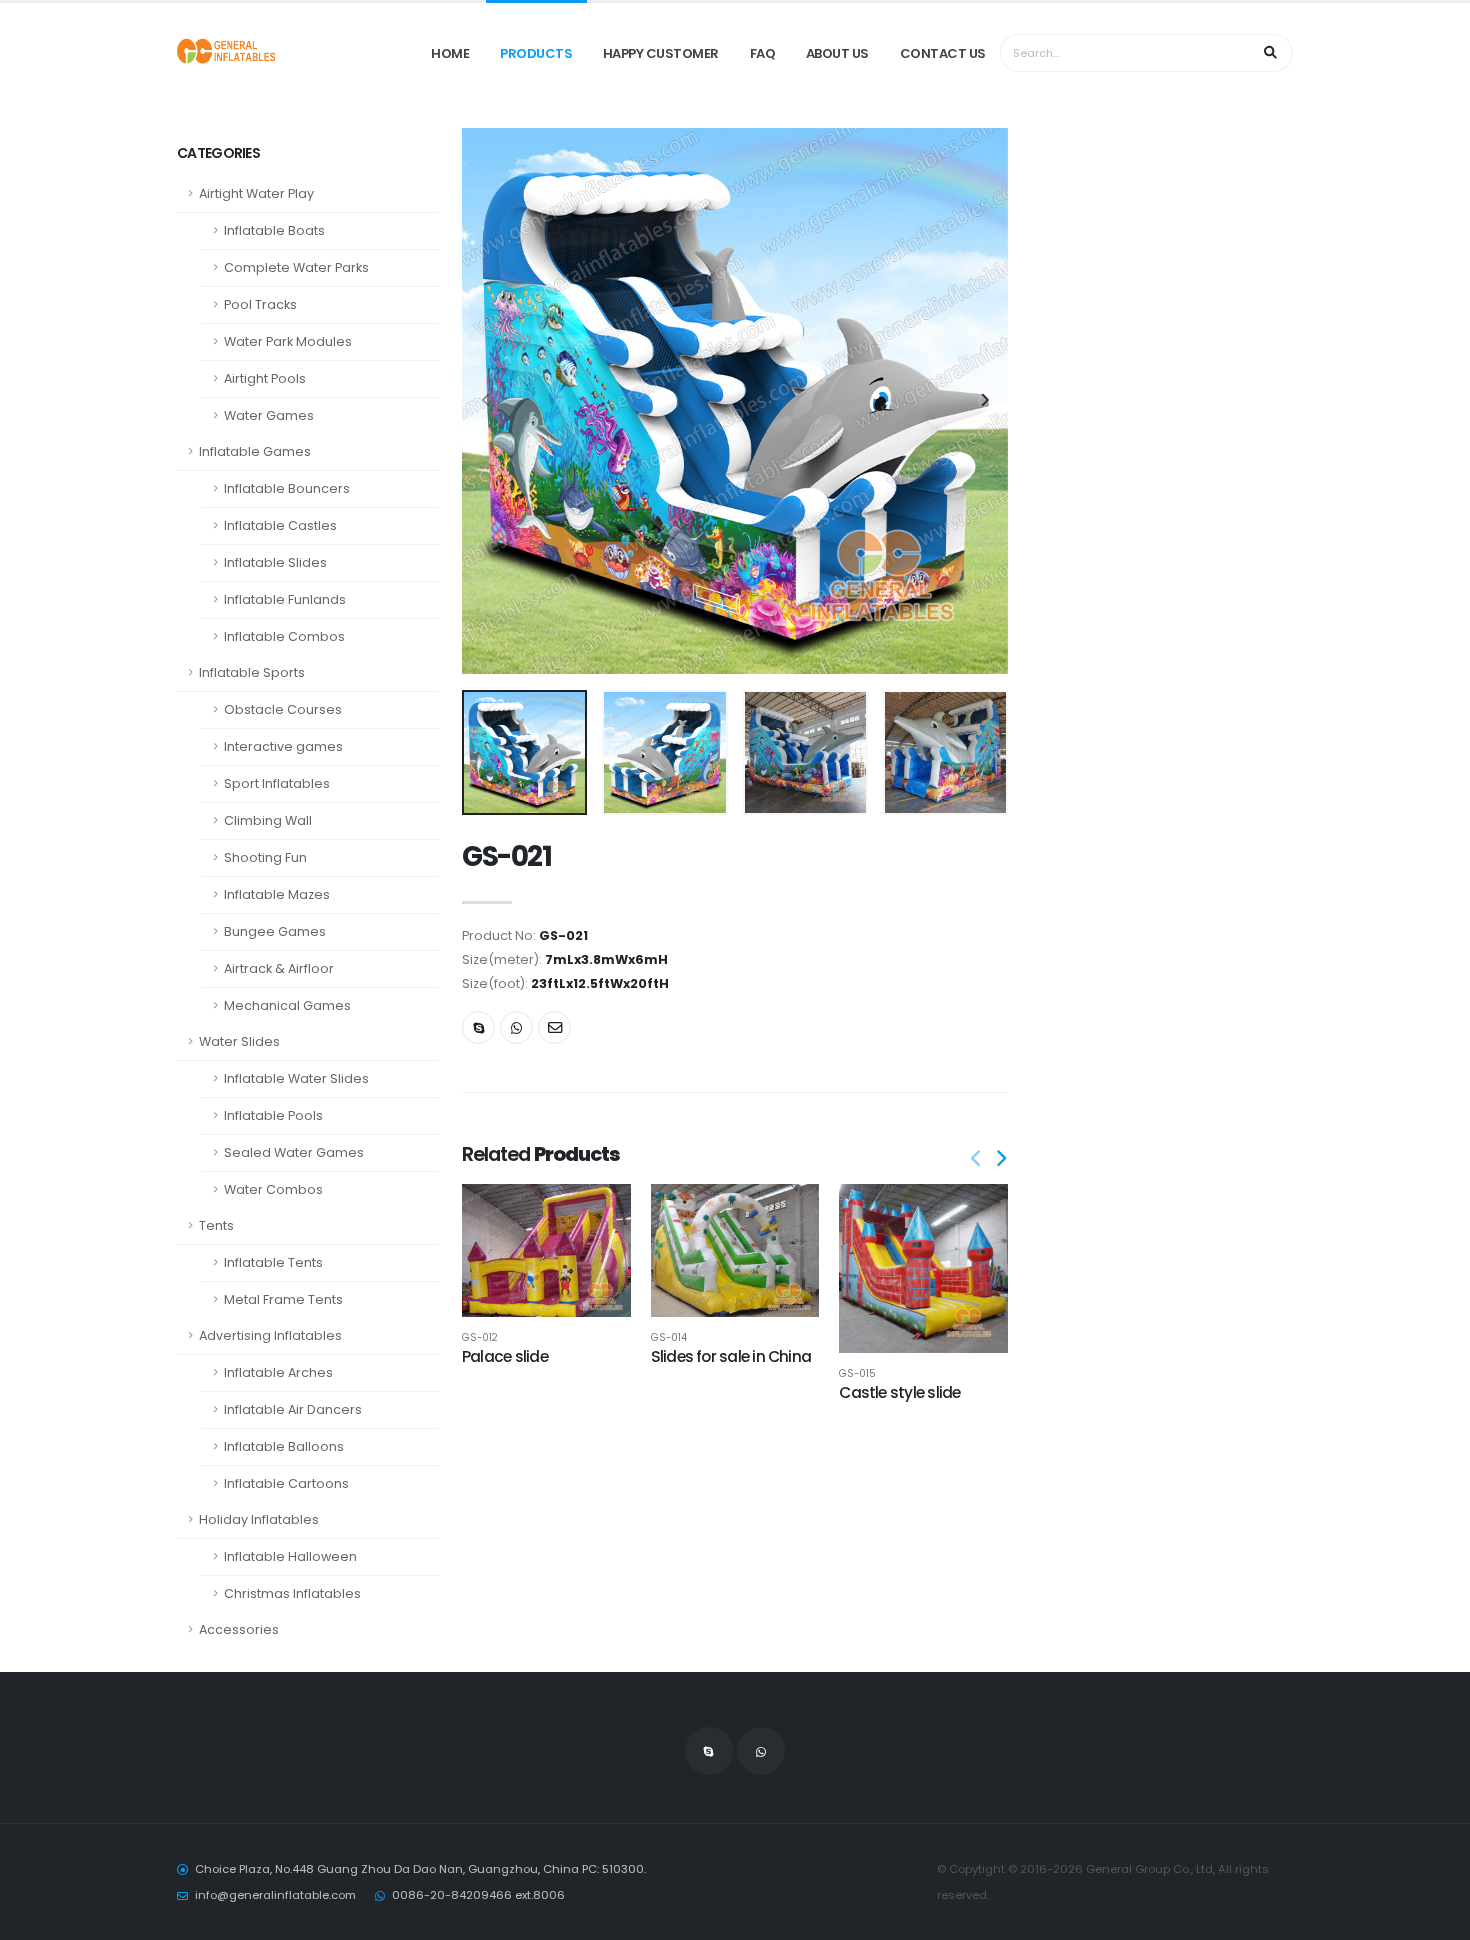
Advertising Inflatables (270, 1335)
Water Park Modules (288, 341)
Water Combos (273, 1189)
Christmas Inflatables (292, 1593)
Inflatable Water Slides (296, 1078)
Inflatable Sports (252, 672)
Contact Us (943, 53)
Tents (216, 1225)
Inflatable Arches (278, 1372)
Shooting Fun (265, 857)
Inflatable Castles (280, 525)
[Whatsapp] (516, 1027)
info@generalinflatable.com (275, 1895)
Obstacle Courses (283, 709)
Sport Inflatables (277, 783)
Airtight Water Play (256, 193)
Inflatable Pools (273, 1115)
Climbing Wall (268, 820)
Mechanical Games (287, 1005)
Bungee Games (275, 931)
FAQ (763, 53)
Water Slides (239, 1041)
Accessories (239, 1629)
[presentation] (487, 401)
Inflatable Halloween (290, 1556)
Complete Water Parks (296, 267)
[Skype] (478, 1027)
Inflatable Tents (273, 1262)
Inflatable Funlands (285, 599)
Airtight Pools (265, 378)
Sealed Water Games (294, 1152)
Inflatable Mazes (277, 894)
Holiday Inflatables (259, 1519)
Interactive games (283, 746)
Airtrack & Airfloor (279, 968)
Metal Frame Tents (283, 1299)
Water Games (269, 415)
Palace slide (505, 1356)
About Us (837, 53)
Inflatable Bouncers (287, 488)
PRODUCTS (536, 53)
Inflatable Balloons (284, 1446)
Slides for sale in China (731, 1356)
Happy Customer (661, 53)
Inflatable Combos (284, 636)
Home (450, 53)
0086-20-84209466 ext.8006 (478, 1895)
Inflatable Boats (274, 230)
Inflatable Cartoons (286, 1483)
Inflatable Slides (275, 562)
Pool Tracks (260, 304)
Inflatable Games (255, 451)
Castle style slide (899, 1392)
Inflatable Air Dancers (293, 1409)
